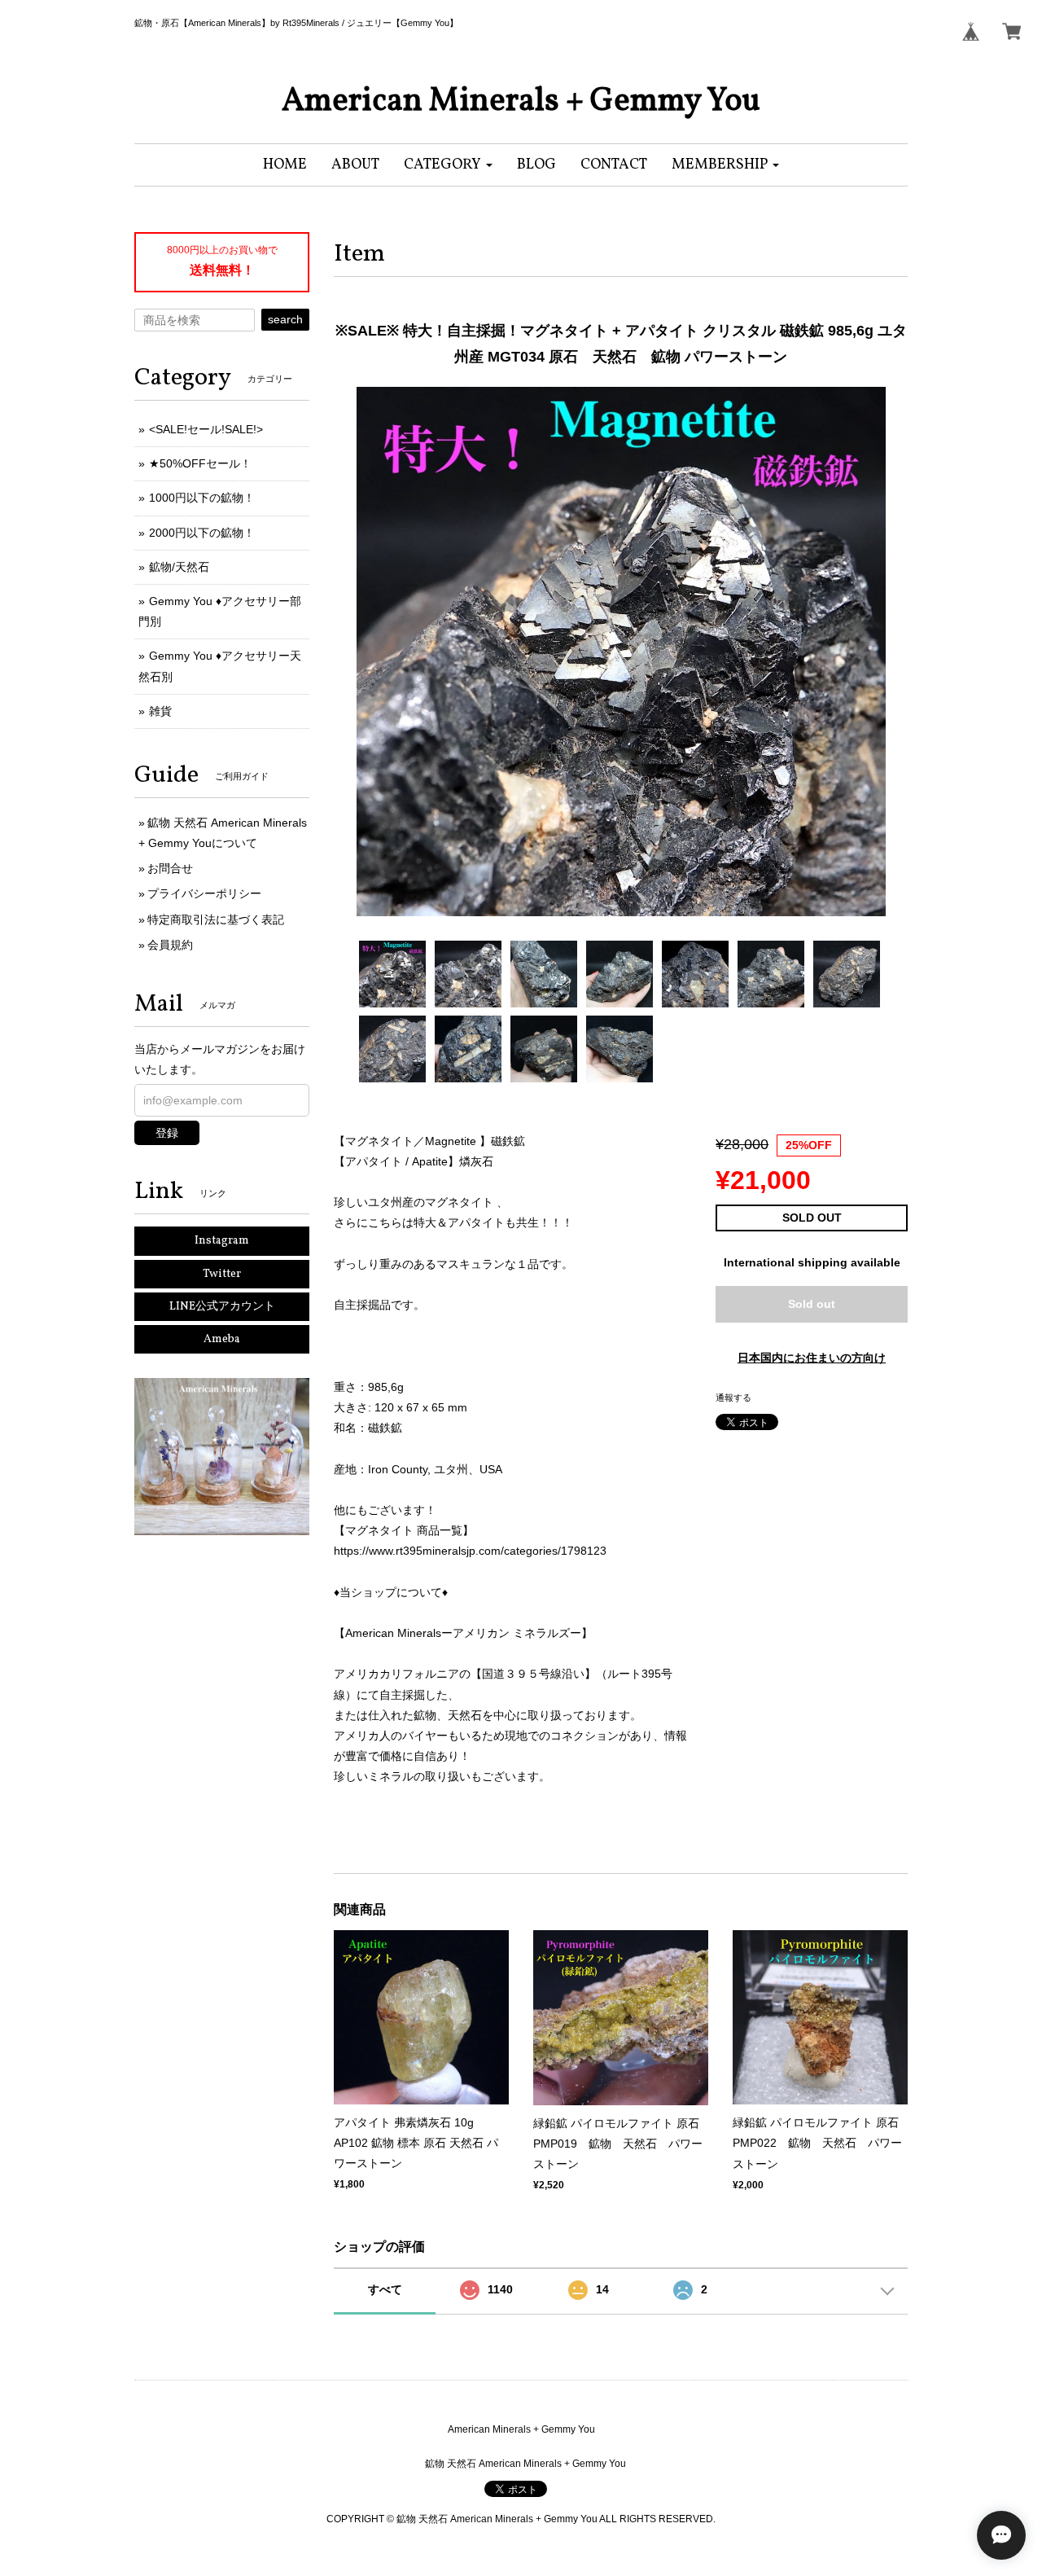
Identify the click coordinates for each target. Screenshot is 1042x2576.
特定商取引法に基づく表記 (216, 919)
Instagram (222, 1241)
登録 (167, 1133)
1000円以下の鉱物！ (202, 498)
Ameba (222, 1339)
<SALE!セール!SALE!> (206, 429)
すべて (385, 2289)
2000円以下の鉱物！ (202, 533)
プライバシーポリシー (204, 893)
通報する (733, 1398)
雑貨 (160, 711)
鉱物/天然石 (179, 567)
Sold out (812, 1304)
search (285, 319)
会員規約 (170, 945)
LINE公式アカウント (222, 1307)
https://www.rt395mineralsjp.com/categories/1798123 (470, 1551)
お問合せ (170, 868)
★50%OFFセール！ (200, 463)
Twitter (222, 1274)
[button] (448, 165)
